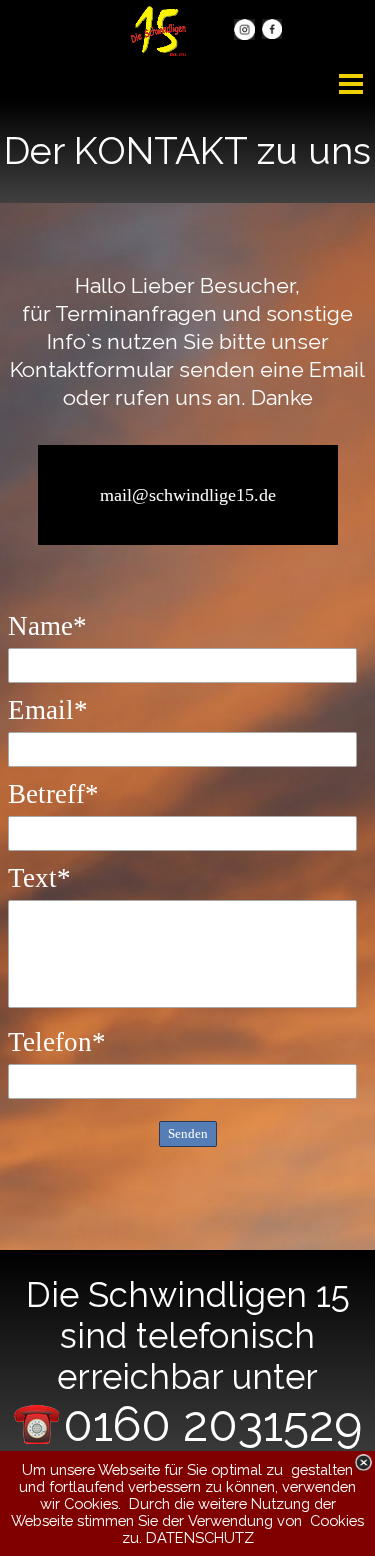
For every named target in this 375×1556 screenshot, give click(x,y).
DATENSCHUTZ (200, 1537)
